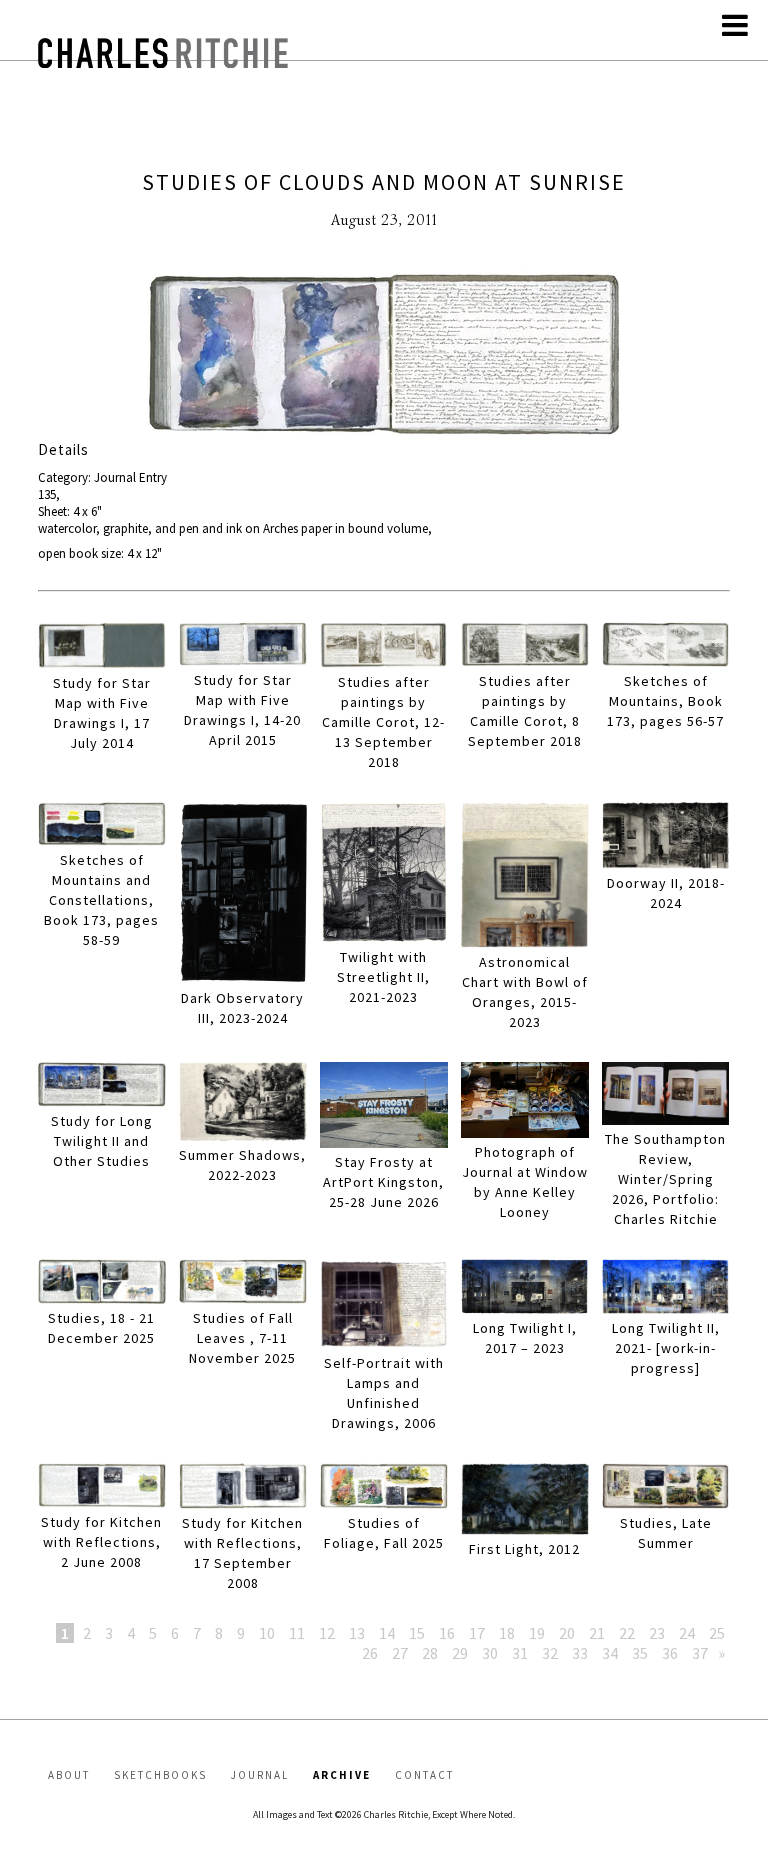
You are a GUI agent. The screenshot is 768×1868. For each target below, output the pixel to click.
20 (567, 1633)
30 (490, 1653)
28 (430, 1653)
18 (507, 1633)
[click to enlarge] (383, 355)
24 (687, 1633)
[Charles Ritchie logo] (163, 62)
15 (417, 1633)
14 (387, 1633)
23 (657, 1633)
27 (400, 1653)
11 (297, 1633)
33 (580, 1653)
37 (700, 1653)
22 (627, 1633)
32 (550, 1653)
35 (640, 1653)
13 (357, 1633)
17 (477, 1633)
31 (520, 1653)
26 (370, 1653)
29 (460, 1653)
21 (597, 1633)
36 (670, 1653)
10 (267, 1633)
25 (717, 1633)
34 (610, 1653)
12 (327, 1633)
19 (537, 1633)
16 (447, 1633)
